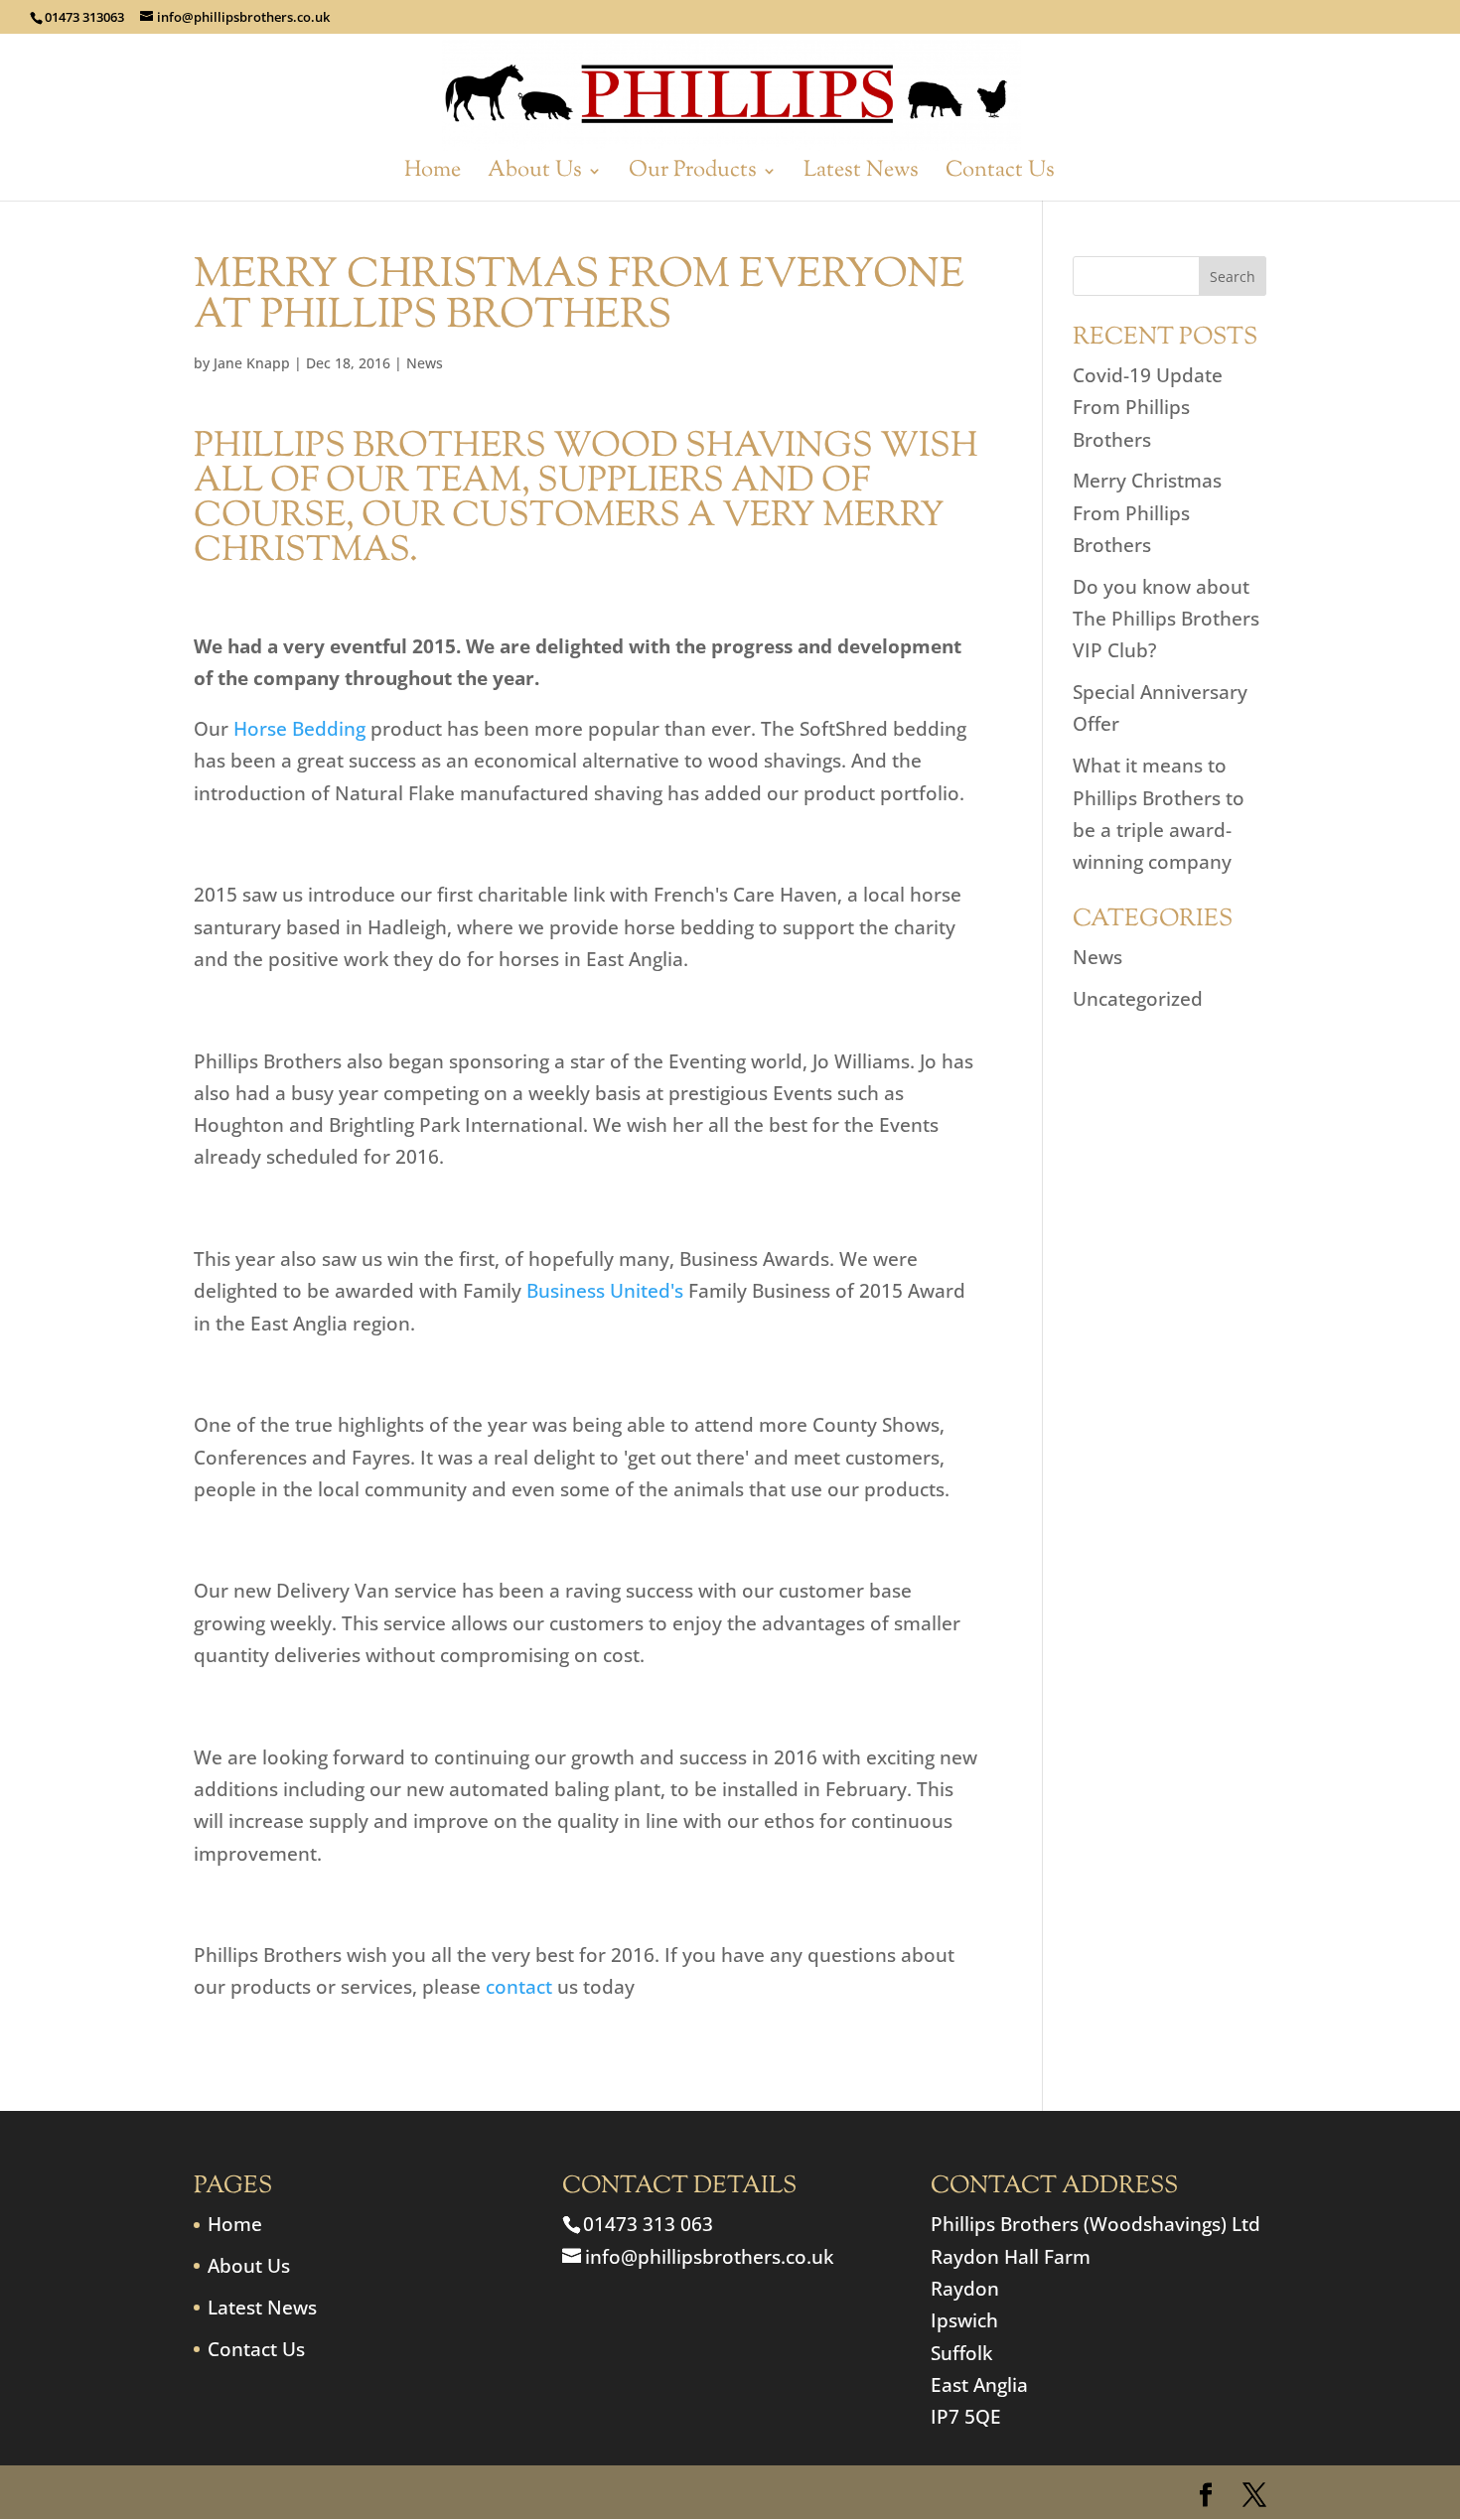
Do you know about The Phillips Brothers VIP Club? (1166, 619)
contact (519, 1987)
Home (433, 175)
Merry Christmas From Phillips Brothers (1147, 513)
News (425, 363)
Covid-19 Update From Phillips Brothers (1148, 408)
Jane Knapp (252, 363)
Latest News (861, 175)
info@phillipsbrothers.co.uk (709, 2257)
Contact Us (1000, 175)
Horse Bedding (299, 729)
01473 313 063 (648, 2224)
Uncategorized (1138, 999)
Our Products (693, 175)
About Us (535, 175)
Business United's (605, 1291)
